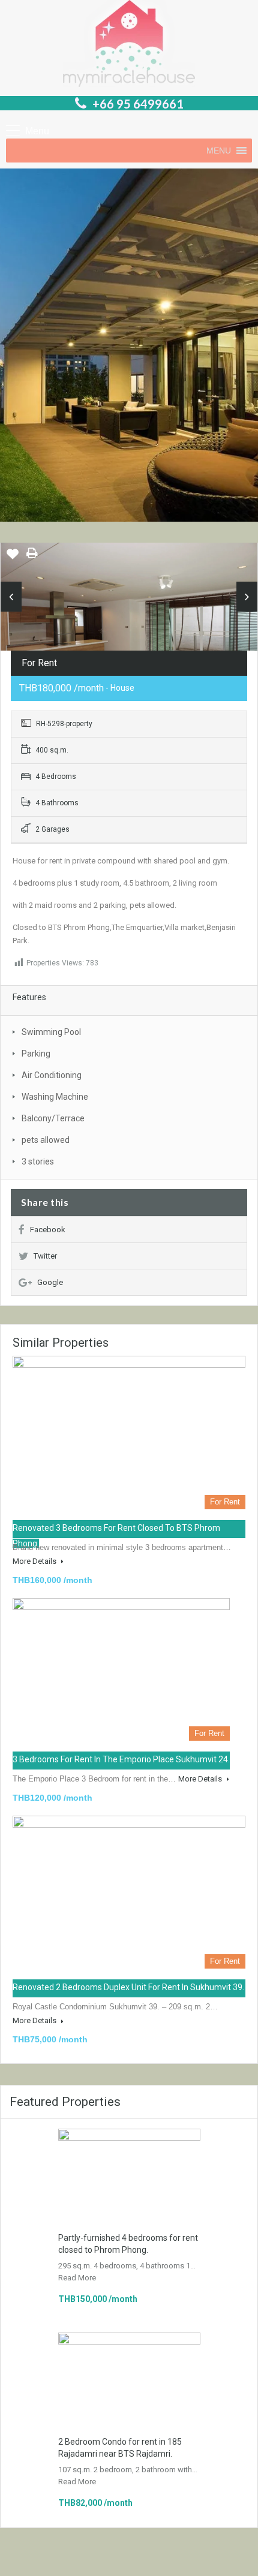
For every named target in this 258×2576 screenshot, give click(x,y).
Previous (11, 597)
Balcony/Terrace (53, 1118)
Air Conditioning (52, 1075)
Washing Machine (55, 1097)
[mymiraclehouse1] (129, 628)
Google (50, 1282)
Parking (36, 1054)
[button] (219, 151)
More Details (35, 1561)
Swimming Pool (51, 1032)
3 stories (38, 1161)
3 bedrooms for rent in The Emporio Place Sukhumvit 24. (121, 1759)
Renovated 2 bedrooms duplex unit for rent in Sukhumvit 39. (128, 1987)
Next (247, 597)
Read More (77, 2278)
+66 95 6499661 (138, 104)
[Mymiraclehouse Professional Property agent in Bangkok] (129, 45)
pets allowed (46, 1140)
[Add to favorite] (13, 558)
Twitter (45, 1256)
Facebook (48, 1230)
